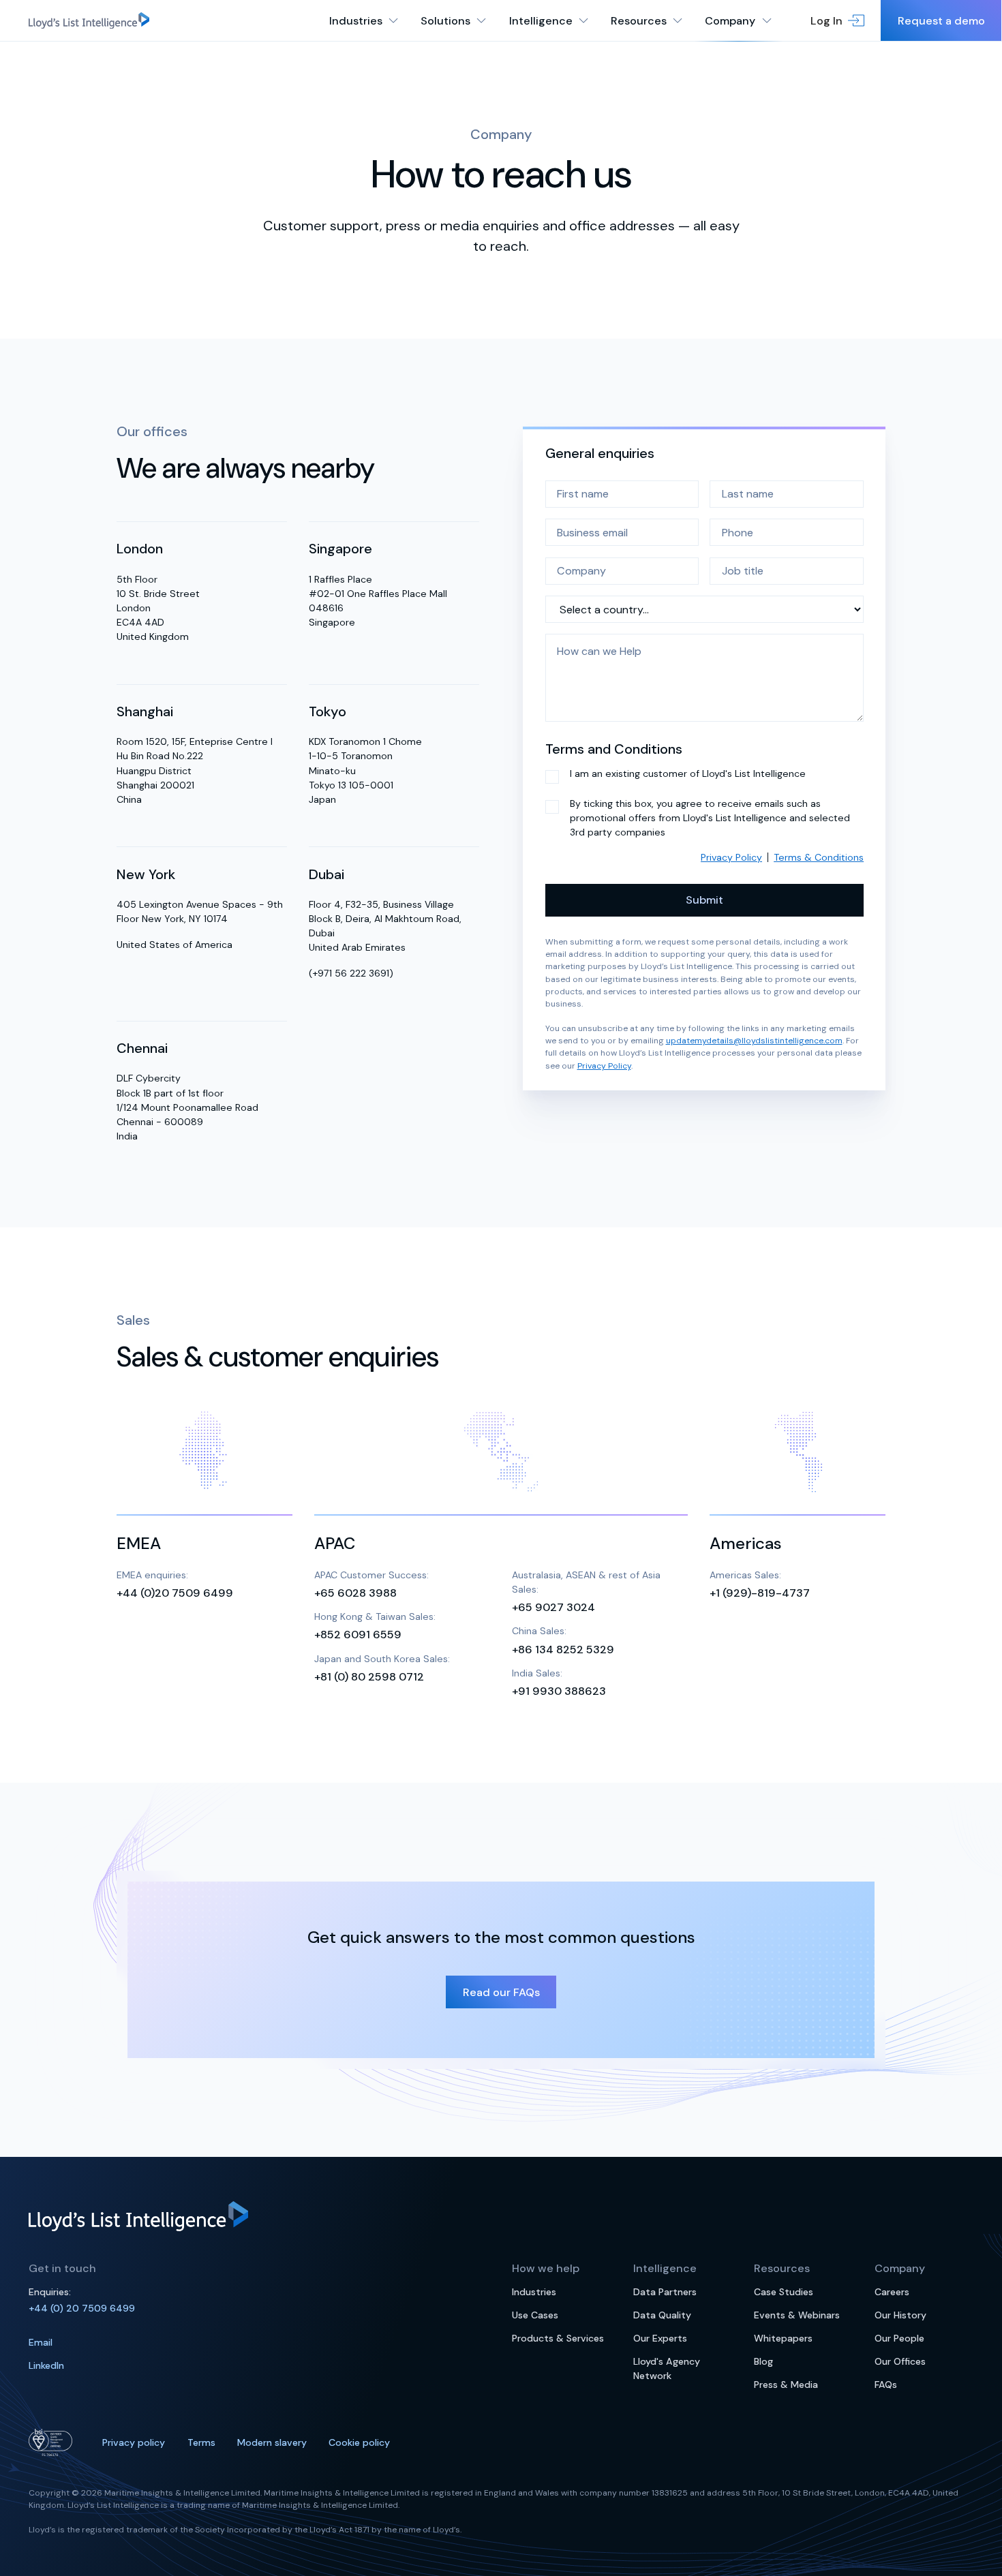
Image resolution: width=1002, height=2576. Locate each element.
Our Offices (900, 2361)
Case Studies (784, 2292)
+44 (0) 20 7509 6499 (82, 2308)
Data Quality (662, 2315)
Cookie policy (359, 2442)
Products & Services (558, 2338)
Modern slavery (272, 2442)
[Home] (89, 20)
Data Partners (665, 2292)
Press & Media (786, 2385)
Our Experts (660, 2338)
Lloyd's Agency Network (667, 2368)
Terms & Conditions (819, 857)
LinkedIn (46, 2365)
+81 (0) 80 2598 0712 (369, 1677)
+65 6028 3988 (355, 1593)
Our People (899, 2338)
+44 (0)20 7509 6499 (175, 1593)
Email (41, 2342)
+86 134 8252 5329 (563, 1649)
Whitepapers (783, 2338)
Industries (534, 2292)
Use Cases (535, 2315)
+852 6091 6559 (358, 1635)
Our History (900, 2315)
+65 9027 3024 (553, 1607)
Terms (201, 2442)
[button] (837, 20)
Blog (763, 2361)
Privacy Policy (731, 857)
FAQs (886, 2385)
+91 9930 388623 (559, 1691)
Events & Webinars (797, 2315)
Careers (892, 2292)
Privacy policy (134, 2442)
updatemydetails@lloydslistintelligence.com (754, 1041)
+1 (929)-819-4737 (760, 1593)
